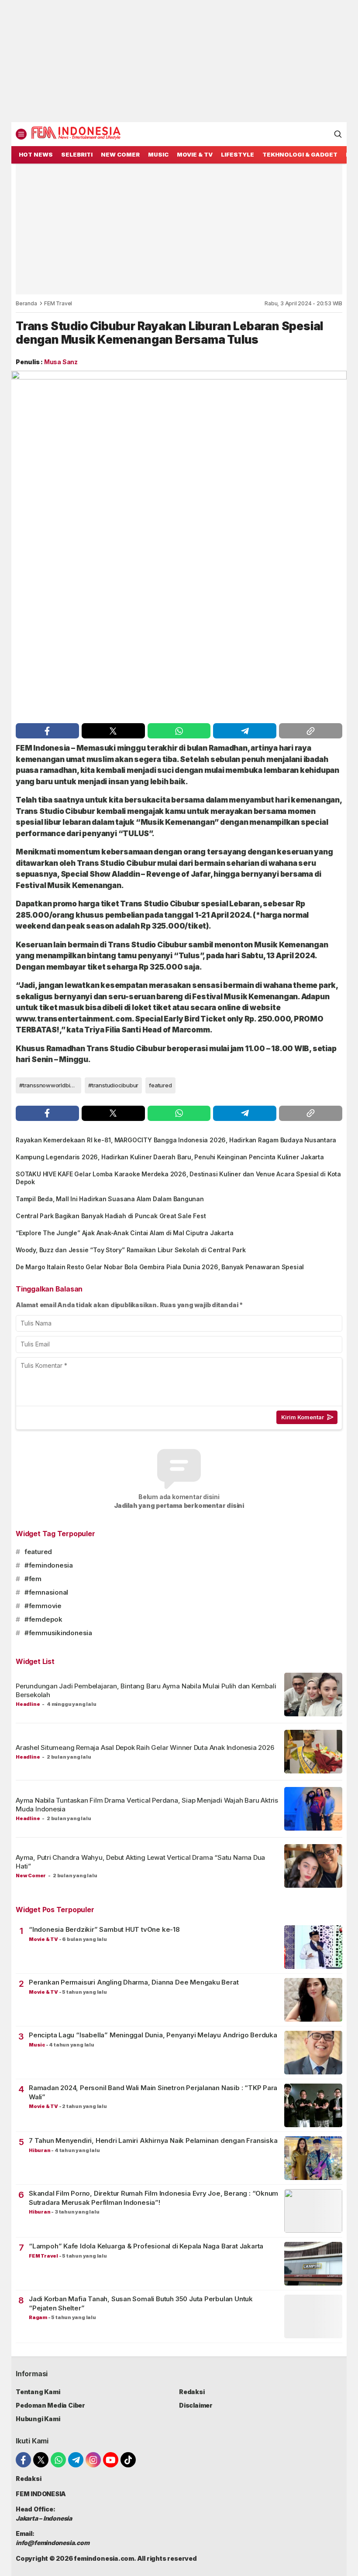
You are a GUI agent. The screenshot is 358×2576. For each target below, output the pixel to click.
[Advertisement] (179, 61)
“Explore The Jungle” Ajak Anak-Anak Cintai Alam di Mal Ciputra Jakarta (124, 1233)
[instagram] (93, 2460)
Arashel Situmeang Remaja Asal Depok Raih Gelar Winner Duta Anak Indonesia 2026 (145, 1748)
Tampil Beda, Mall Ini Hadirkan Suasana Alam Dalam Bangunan (110, 1199)
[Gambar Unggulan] (179, 545)
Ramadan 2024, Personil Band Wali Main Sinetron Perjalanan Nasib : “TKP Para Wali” (153, 2092)
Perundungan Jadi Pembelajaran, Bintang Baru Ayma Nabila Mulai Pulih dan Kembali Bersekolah (146, 1690)
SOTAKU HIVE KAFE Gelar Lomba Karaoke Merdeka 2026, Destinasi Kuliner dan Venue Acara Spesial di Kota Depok (178, 1178)
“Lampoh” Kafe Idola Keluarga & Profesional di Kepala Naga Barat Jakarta (146, 2246)
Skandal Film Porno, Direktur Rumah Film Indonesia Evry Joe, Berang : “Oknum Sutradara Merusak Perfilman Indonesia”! (153, 2198)
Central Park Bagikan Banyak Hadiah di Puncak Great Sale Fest (111, 1216)
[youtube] (111, 2460)
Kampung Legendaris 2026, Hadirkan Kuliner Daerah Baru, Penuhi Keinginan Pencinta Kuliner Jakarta (170, 1157)
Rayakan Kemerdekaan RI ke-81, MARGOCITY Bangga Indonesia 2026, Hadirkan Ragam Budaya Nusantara (176, 1140)
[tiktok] (128, 2460)
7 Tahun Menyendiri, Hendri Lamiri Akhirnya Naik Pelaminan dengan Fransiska (153, 2140)
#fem (33, 1579)
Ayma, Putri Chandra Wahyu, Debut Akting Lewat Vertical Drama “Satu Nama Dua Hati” (140, 1862)
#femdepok (43, 1619)
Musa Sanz (61, 362)
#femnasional (46, 1592)
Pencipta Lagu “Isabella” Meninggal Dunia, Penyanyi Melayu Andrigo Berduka (153, 2035)
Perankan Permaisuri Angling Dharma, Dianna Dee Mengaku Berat (134, 1982)
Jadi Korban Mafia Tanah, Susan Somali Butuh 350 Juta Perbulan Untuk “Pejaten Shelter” (141, 2303)
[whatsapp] (179, 731)
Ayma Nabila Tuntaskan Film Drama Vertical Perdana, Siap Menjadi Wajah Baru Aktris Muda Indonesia (147, 1805)
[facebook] (47, 731)
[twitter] (113, 731)
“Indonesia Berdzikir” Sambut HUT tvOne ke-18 (104, 1929)
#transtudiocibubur (113, 1085)
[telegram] (245, 731)
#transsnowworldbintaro (50, 1085)
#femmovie (43, 1606)
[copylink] (311, 731)
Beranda (26, 303)
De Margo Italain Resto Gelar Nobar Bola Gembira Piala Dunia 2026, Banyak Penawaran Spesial (160, 1267)
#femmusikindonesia (58, 1633)
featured (160, 1085)
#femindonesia (49, 1565)
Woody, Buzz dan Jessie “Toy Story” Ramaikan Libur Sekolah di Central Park (131, 1250)
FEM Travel (58, 303)
